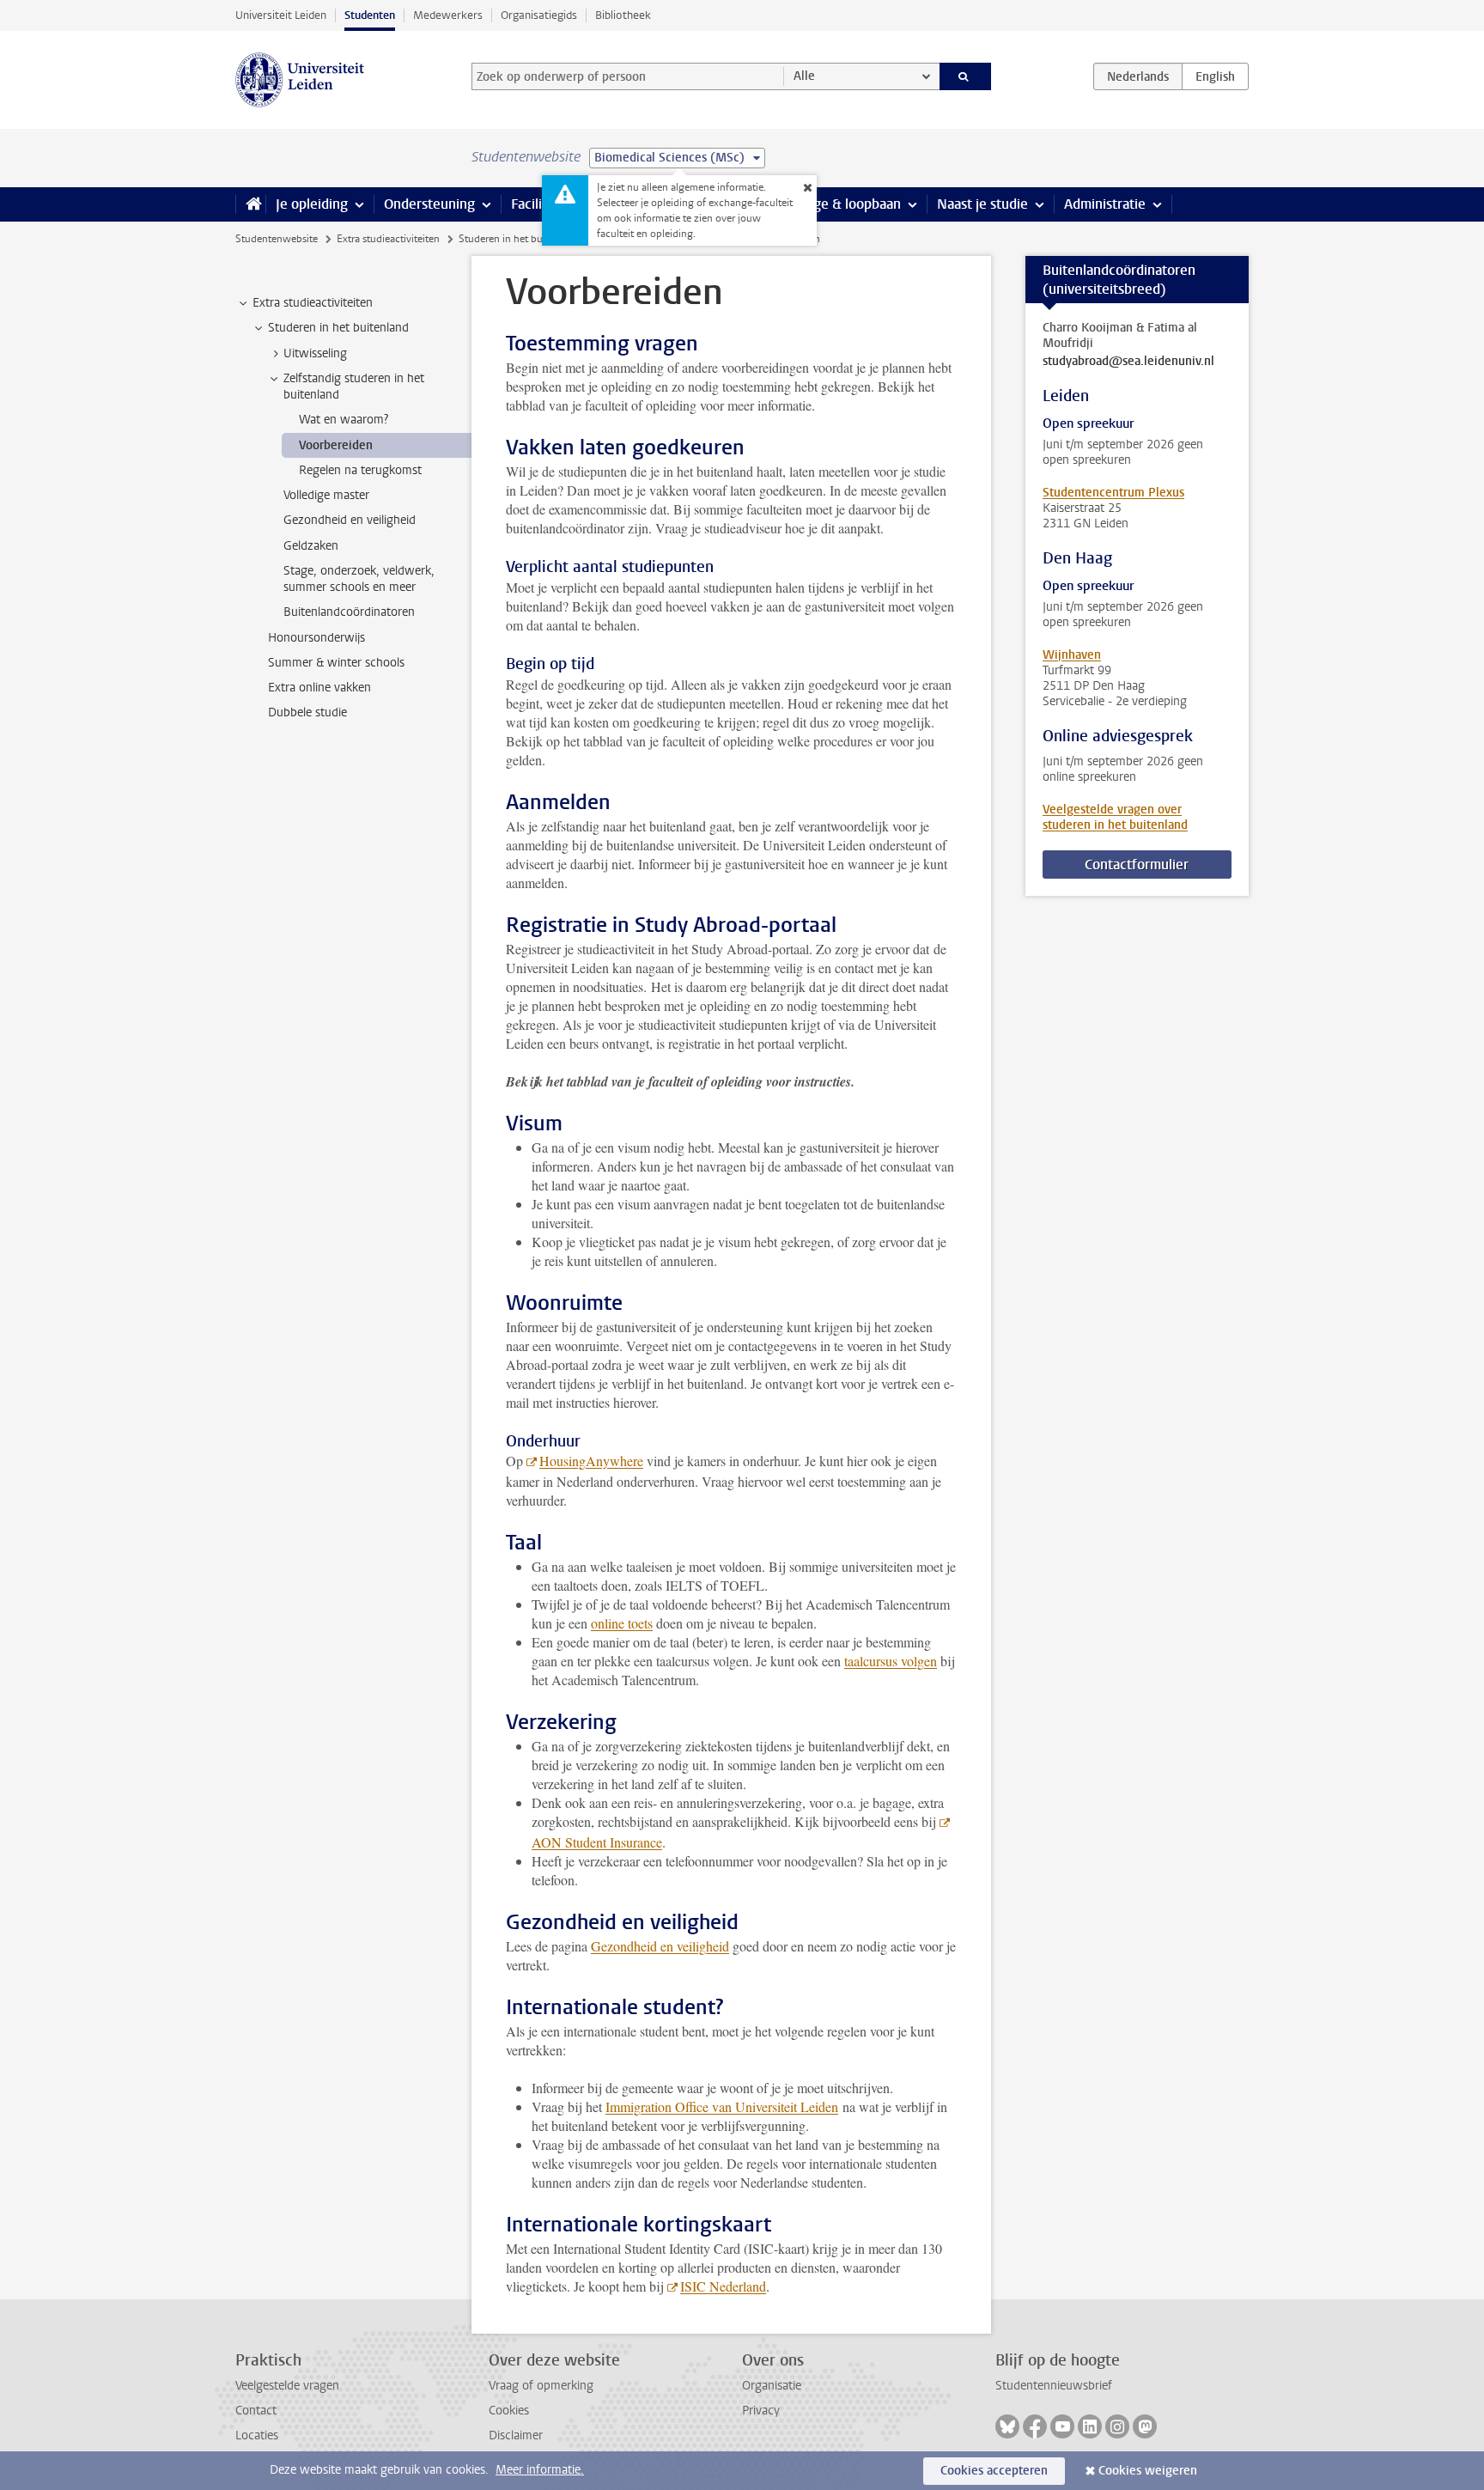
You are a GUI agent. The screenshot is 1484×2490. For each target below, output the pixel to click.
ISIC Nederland (723, 2286)
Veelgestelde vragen (287, 2386)
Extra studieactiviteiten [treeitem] (313, 303)
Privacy (761, 2411)
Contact (256, 2411)
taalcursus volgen (891, 1661)
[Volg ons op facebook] (1035, 2426)
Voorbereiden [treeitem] (336, 445)
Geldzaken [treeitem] (311, 546)
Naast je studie (982, 204)
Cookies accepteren (994, 2471)
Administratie (1105, 204)
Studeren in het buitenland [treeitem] (338, 328)
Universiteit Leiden (281, 15)
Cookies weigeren (1148, 2471)
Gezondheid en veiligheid (660, 1946)
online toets (622, 1623)
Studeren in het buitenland (519, 239)
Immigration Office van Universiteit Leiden (722, 2106)
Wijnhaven (1072, 655)
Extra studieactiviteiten (388, 239)
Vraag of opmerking (541, 2386)
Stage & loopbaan (847, 204)
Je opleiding (312, 204)
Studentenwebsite (277, 239)
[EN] (1215, 76)
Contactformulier (1137, 864)
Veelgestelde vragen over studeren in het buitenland (1115, 817)
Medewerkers (448, 15)
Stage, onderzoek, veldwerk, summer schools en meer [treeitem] (359, 579)
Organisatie (772, 2386)
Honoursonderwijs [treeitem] (316, 638)
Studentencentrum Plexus (1113, 493)
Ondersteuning (429, 204)
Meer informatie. (540, 2470)
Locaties (257, 2435)
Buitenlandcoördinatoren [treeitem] (349, 612)
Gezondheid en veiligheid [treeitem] (350, 520)
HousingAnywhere (591, 1461)
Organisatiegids (539, 15)
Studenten (370, 15)
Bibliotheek (623, 15)
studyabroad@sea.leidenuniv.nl (1128, 362)
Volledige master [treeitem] (326, 495)
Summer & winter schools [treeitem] (336, 663)
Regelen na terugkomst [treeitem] (360, 470)
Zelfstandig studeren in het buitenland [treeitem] (354, 387)
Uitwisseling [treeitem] (315, 353)
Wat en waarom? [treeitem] (344, 420)
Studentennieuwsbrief (1054, 2386)
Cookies (509, 2411)
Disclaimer (516, 2435)
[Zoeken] (966, 76)
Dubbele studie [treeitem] (307, 712)
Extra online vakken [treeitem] (319, 688)
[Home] (250, 204)
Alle (804, 76)
